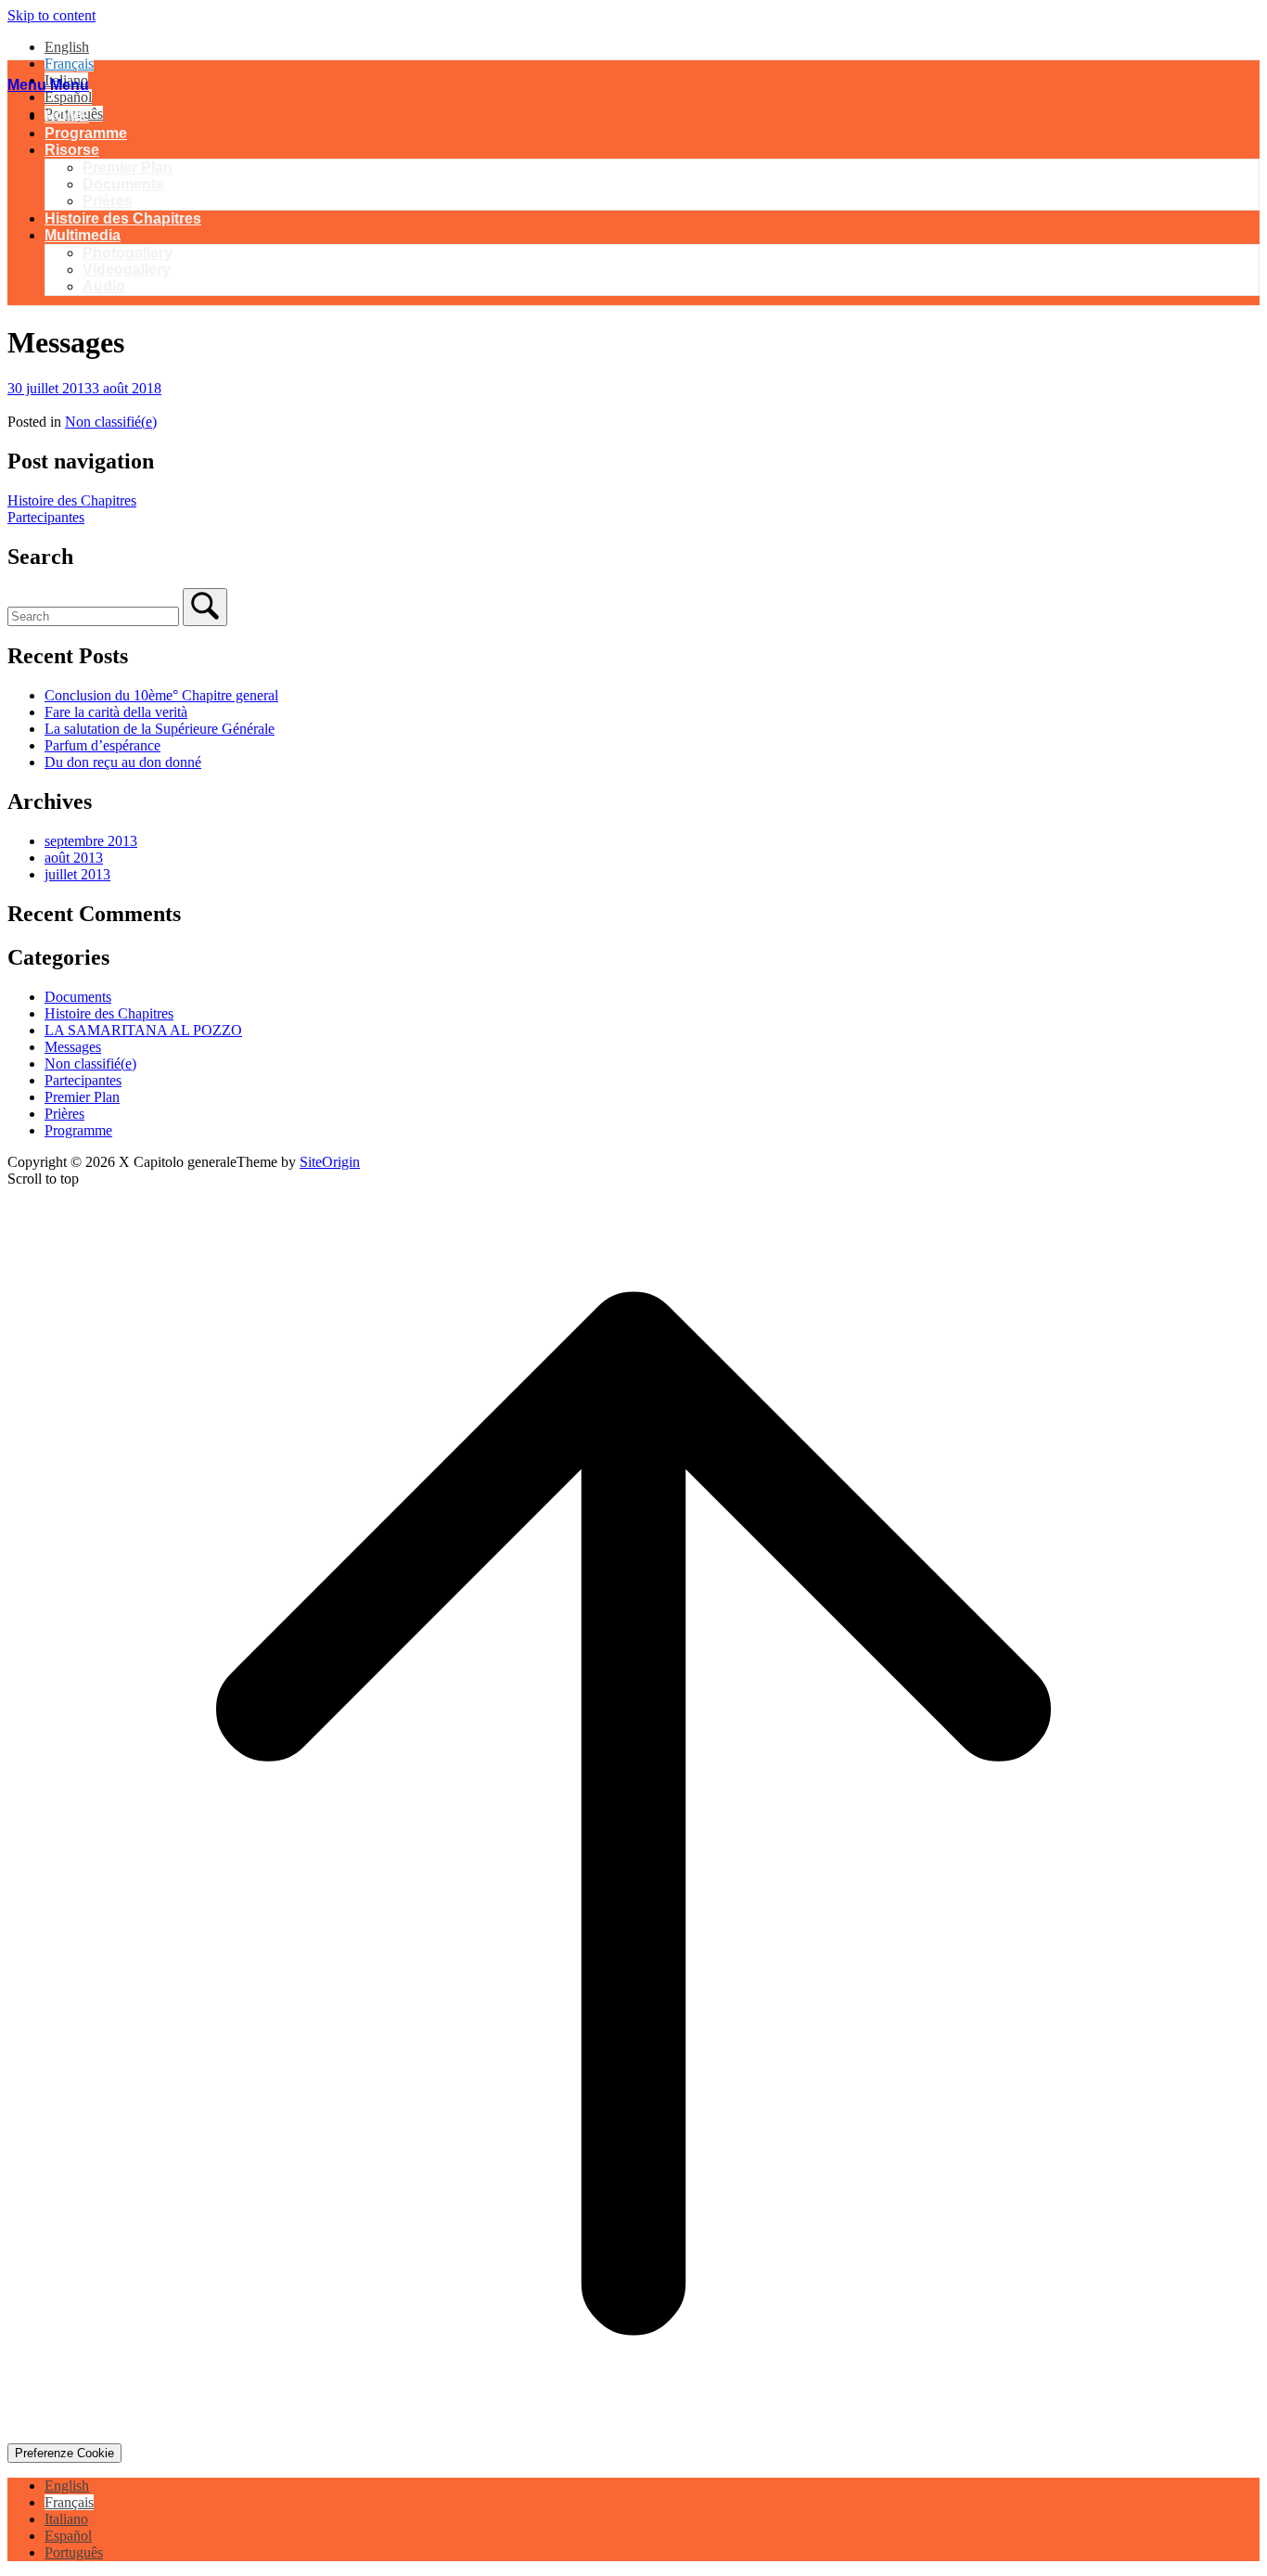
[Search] (205, 607)
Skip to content (51, 15)
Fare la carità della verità (116, 712)
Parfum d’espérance (102, 745)
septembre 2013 (91, 841)
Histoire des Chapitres (123, 218)
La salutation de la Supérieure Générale (160, 729)
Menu (48, 85)
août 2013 (74, 858)
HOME (67, 116)
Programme (86, 133)
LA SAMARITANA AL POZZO (143, 1030)
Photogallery (128, 253)
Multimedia (83, 235)
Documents (123, 184)
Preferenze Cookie (64, 2453)
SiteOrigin (330, 1162)
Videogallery (127, 269)
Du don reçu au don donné (123, 762)
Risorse (72, 150)
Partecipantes (46, 517)
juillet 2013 (77, 874)
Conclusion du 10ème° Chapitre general (161, 695)
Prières (108, 201)
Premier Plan (128, 167)
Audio (104, 286)
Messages (73, 1047)
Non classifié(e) (111, 422)
